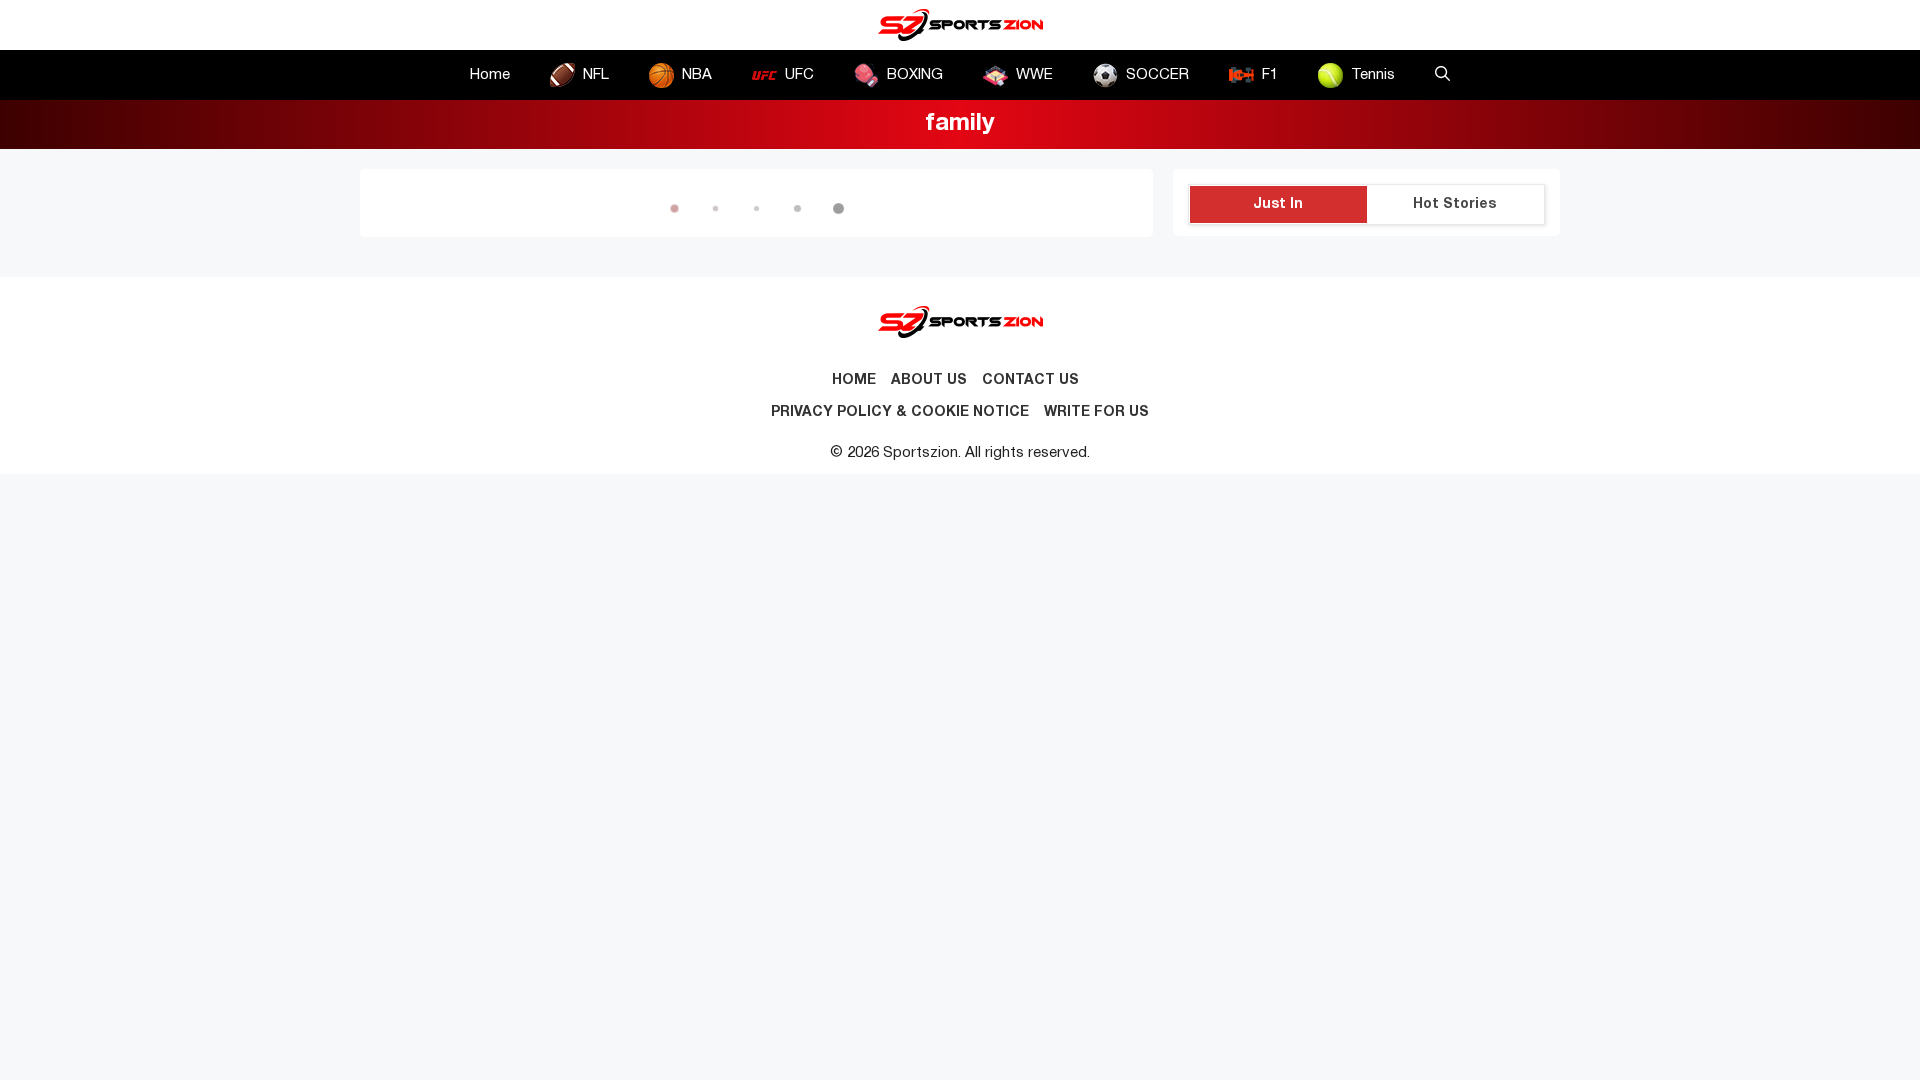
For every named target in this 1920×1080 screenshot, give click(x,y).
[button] (1442, 75)
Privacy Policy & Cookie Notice (900, 412)
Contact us (1030, 380)
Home (490, 75)
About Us (929, 380)
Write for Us (1096, 412)
